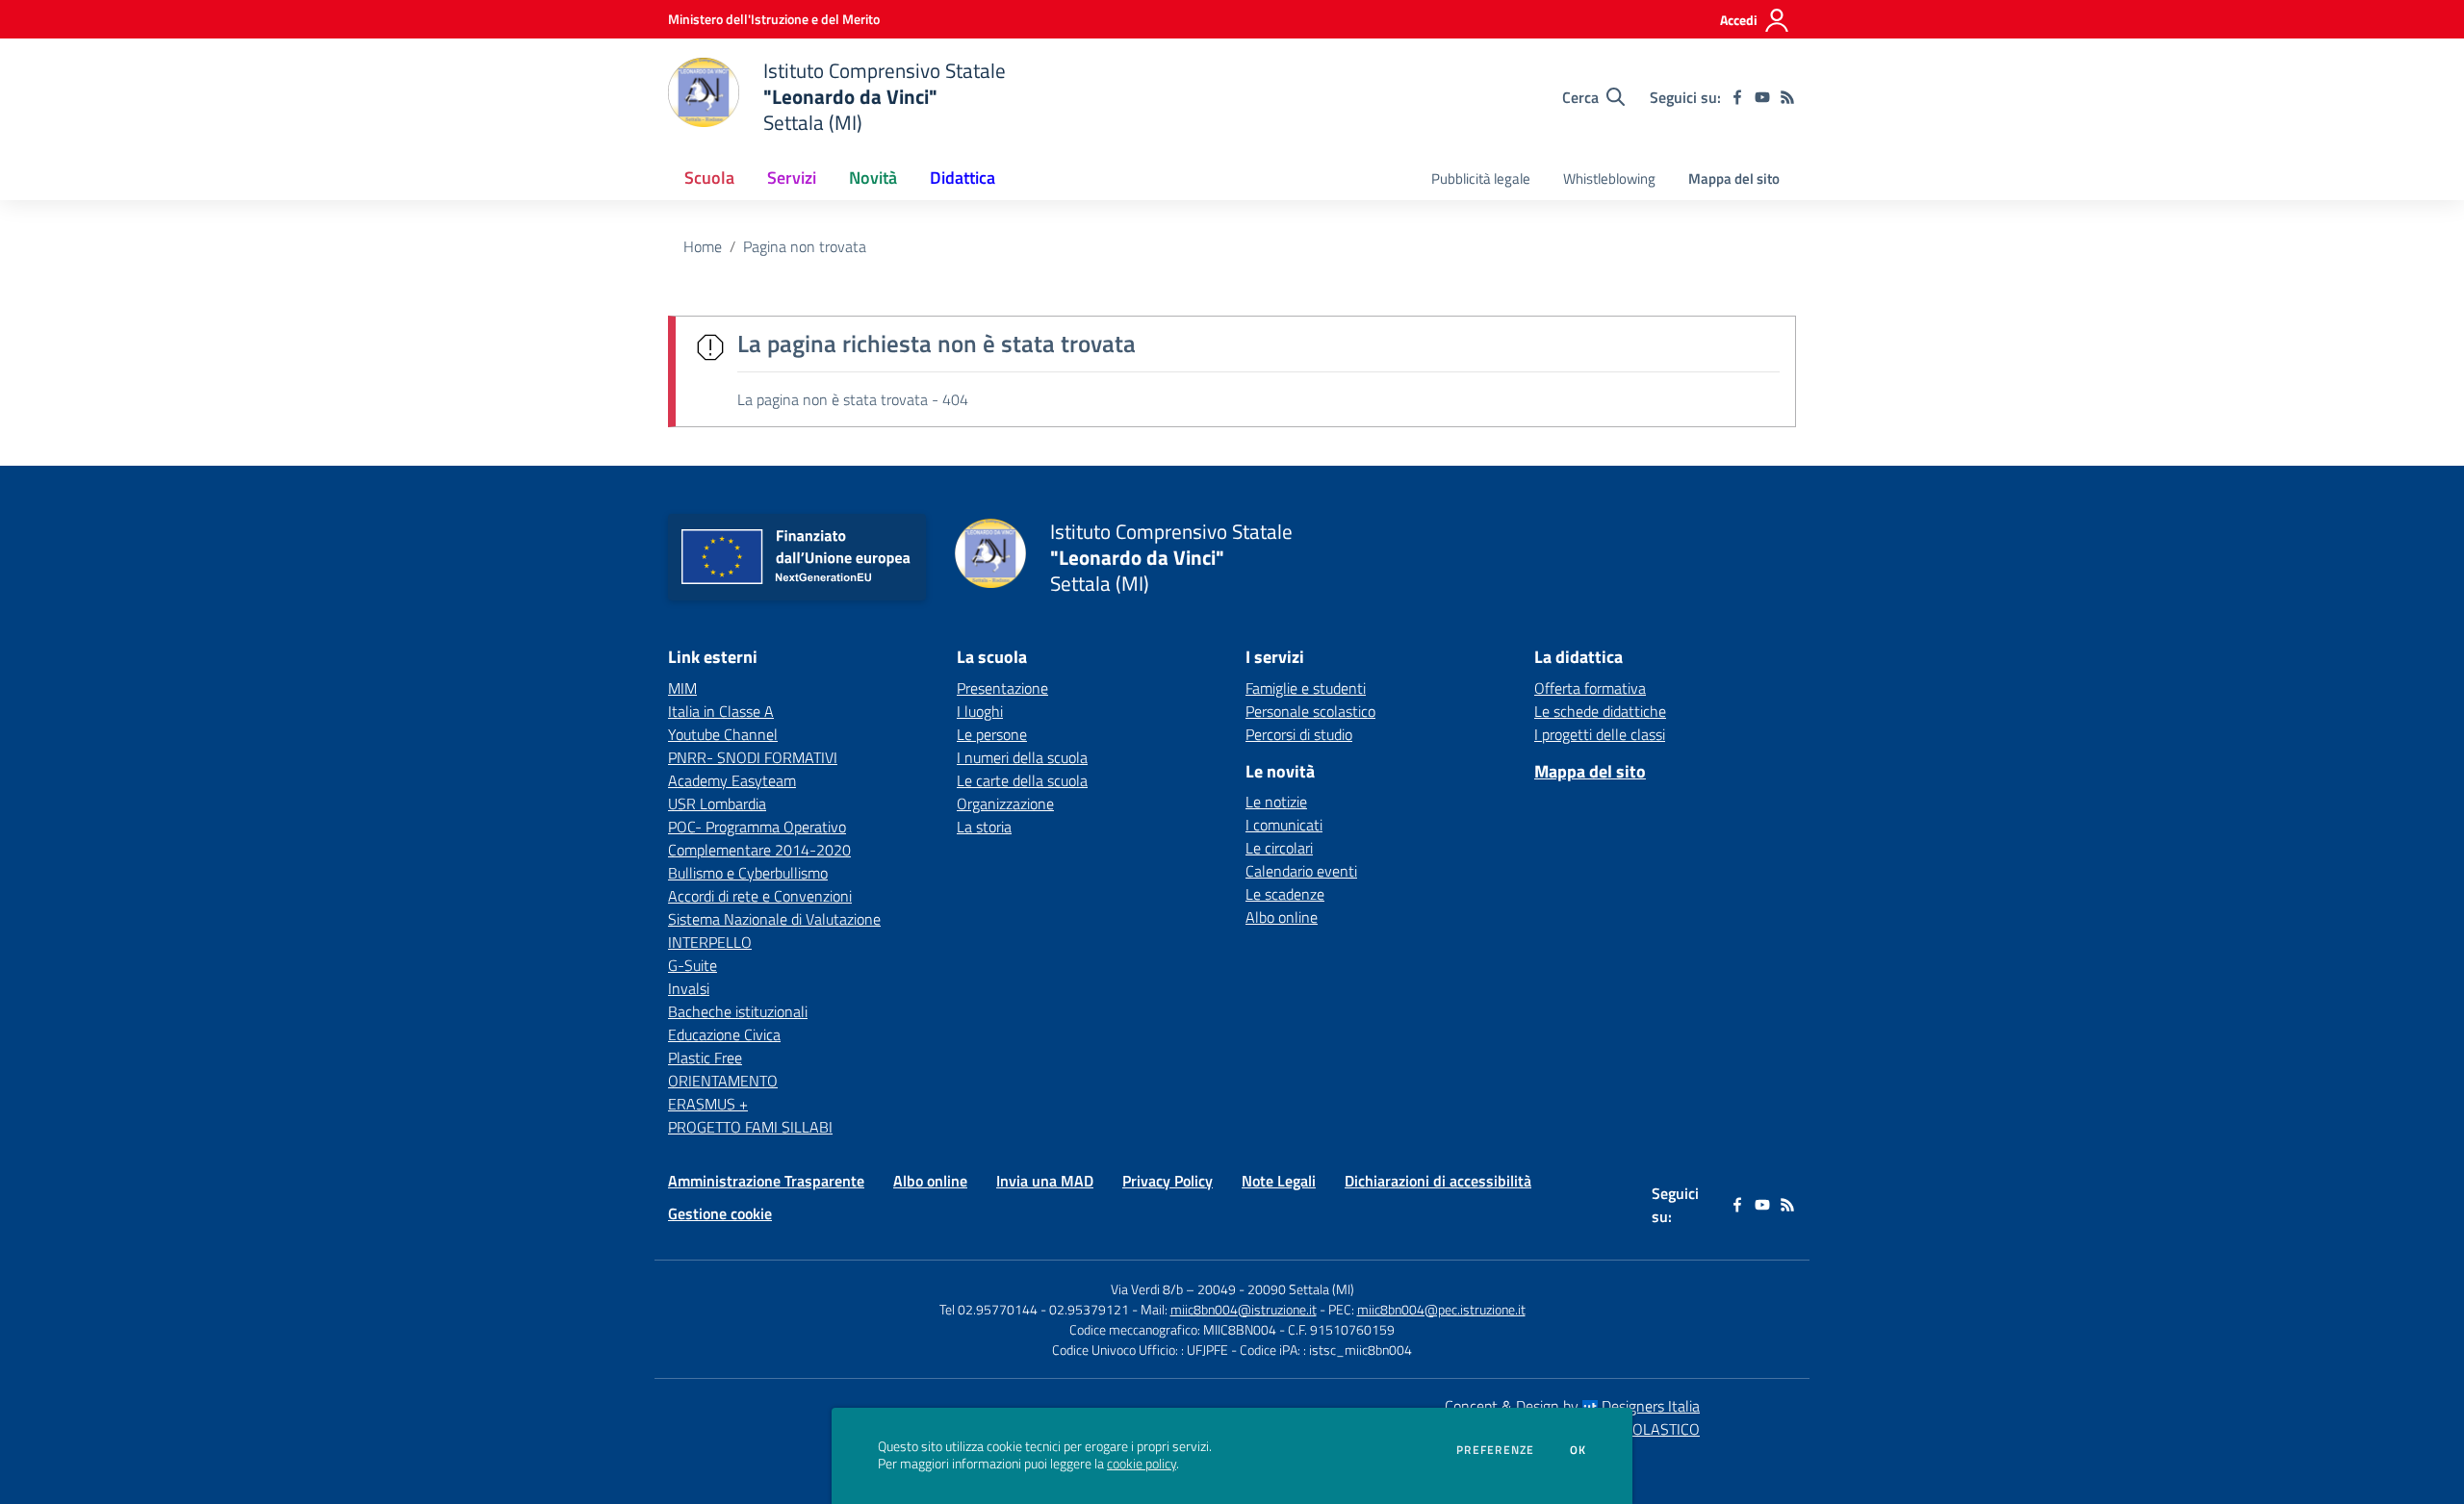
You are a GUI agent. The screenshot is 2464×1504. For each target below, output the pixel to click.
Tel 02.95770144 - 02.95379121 (1036, 1309)
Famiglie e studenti (1306, 688)
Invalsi (689, 988)
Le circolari (1279, 848)
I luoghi (980, 711)
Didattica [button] (962, 178)
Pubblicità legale (1481, 178)
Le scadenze (1285, 894)
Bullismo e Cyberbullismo (748, 873)
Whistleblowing (1609, 178)
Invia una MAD (1045, 1181)
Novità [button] (873, 178)
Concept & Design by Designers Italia (1572, 1406)
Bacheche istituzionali (738, 1011)
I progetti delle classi (1600, 734)
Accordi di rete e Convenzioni (760, 896)
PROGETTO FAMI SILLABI (750, 1127)
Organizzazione (1005, 803)
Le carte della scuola (1022, 780)
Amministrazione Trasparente (766, 1181)
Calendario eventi (1301, 871)
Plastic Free (705, 1058)
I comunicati (1284, 825)
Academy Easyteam (732, 780)
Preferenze (1495, 1450)
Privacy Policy (1168, 1181)
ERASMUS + (708, 1104)
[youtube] (1762, 97)
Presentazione (1002, 688)
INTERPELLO (710, 942)
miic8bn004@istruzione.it (1244, 1309)
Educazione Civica (724, 1034)
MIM (682, 688)
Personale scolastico (1310, 711)
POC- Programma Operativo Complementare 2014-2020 (759, 838)
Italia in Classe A (721, 711)
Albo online (1282, 917)
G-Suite (693, 965)
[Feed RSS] (1787, 97)
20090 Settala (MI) (1301, 1289)
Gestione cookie (720, 1213)
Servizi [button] (792, 178)
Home (703, 246)
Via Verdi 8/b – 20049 (1175, 1289)
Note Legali (1279, 1181)
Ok (1578, 1450)
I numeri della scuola (1022, 757)
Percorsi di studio (1299, 734)
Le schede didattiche (1600, 711)
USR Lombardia (717, 803)
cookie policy (1142, 1464)
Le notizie (1276, 802)
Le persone (992, 734)
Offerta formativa (1590, 688)
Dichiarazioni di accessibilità (1438, 1181)
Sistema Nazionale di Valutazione (774, 919)
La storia (984, 827)
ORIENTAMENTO (723, 1081)
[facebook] (1737, 97)
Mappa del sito (1734, 178)
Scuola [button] (709, 178)
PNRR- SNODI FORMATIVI (753, 757)
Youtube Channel (723, 734)
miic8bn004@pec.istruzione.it (1441, 1309)
